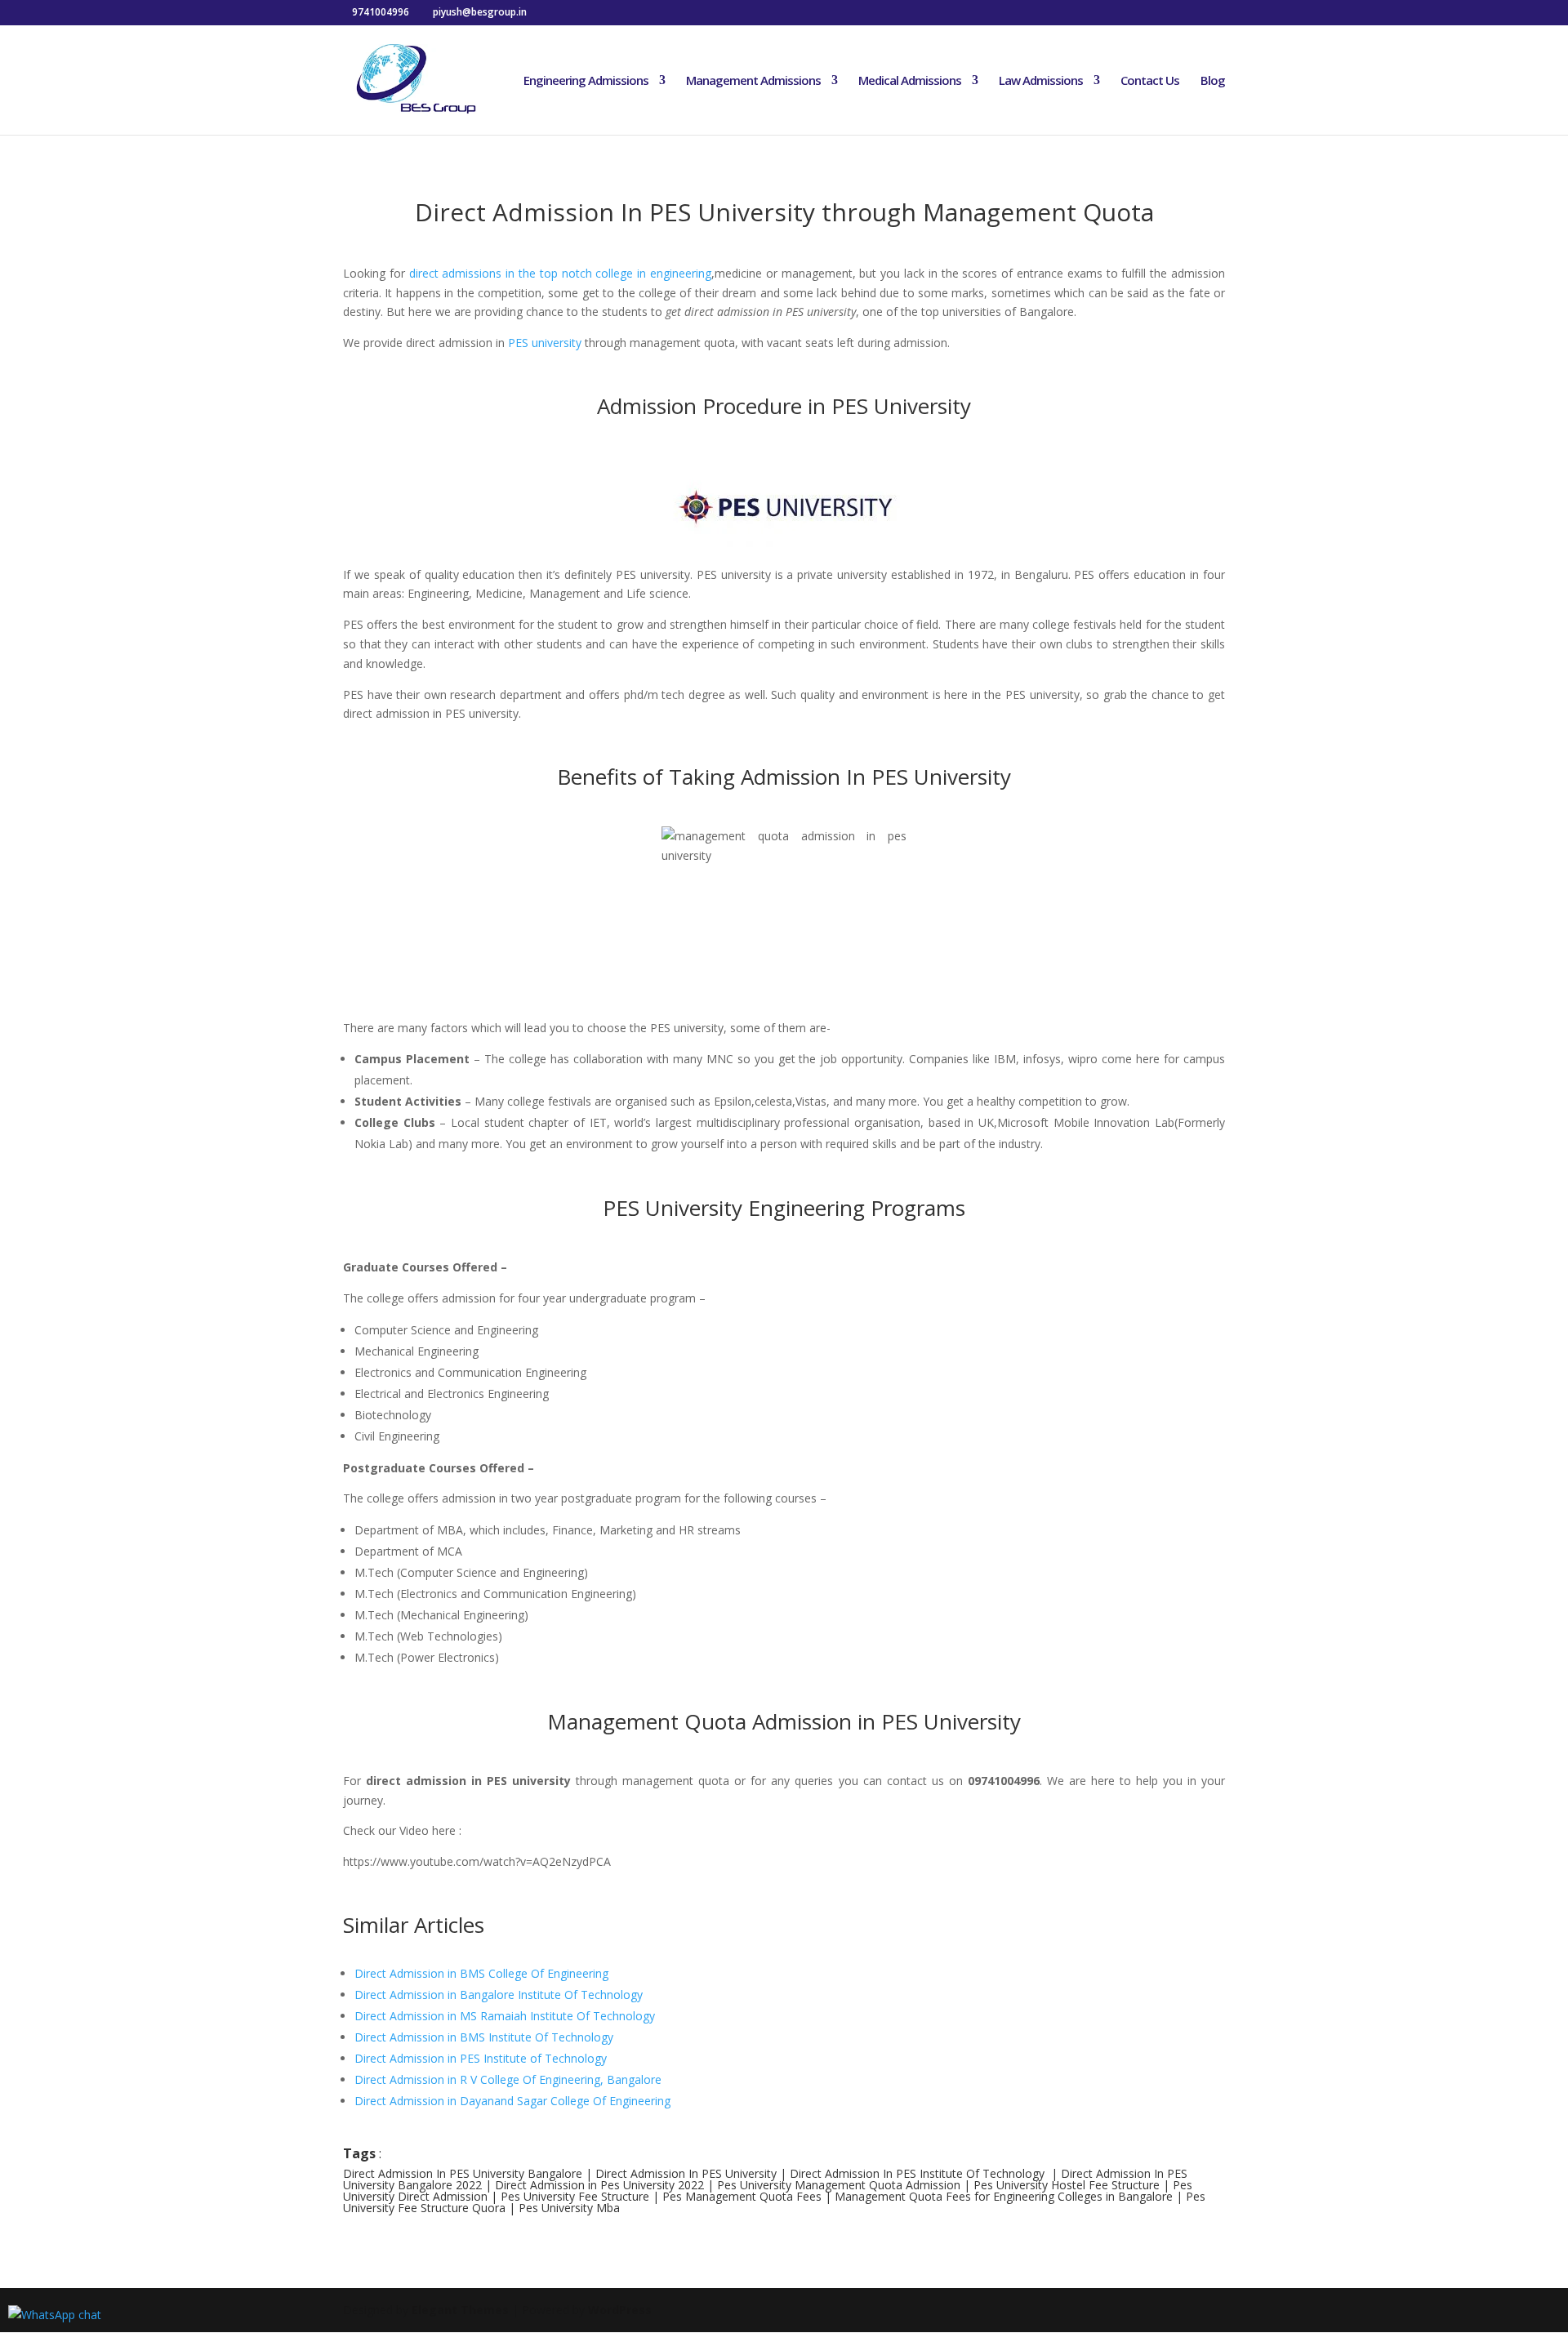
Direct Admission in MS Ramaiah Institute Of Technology (505, 2016)
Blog (1213, 81)
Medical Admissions (910, 81)
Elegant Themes (460, 2310)
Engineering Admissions (586, 81)
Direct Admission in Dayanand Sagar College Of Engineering (512, 2101)
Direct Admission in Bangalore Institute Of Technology (499, 1995)
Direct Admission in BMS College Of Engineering (481, 1973)
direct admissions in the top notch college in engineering (560, 273)
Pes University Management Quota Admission (839, 2185)
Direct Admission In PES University (686, 2173)
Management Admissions (753, 81)
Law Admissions (1041, 81)
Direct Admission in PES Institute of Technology (481, 2058)
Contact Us (1150, 81)
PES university (545, 343)
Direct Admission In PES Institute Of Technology (917, 2173)
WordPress (620, 2310)
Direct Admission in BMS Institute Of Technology (484, 2037)
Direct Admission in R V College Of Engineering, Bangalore (508, 2079)
